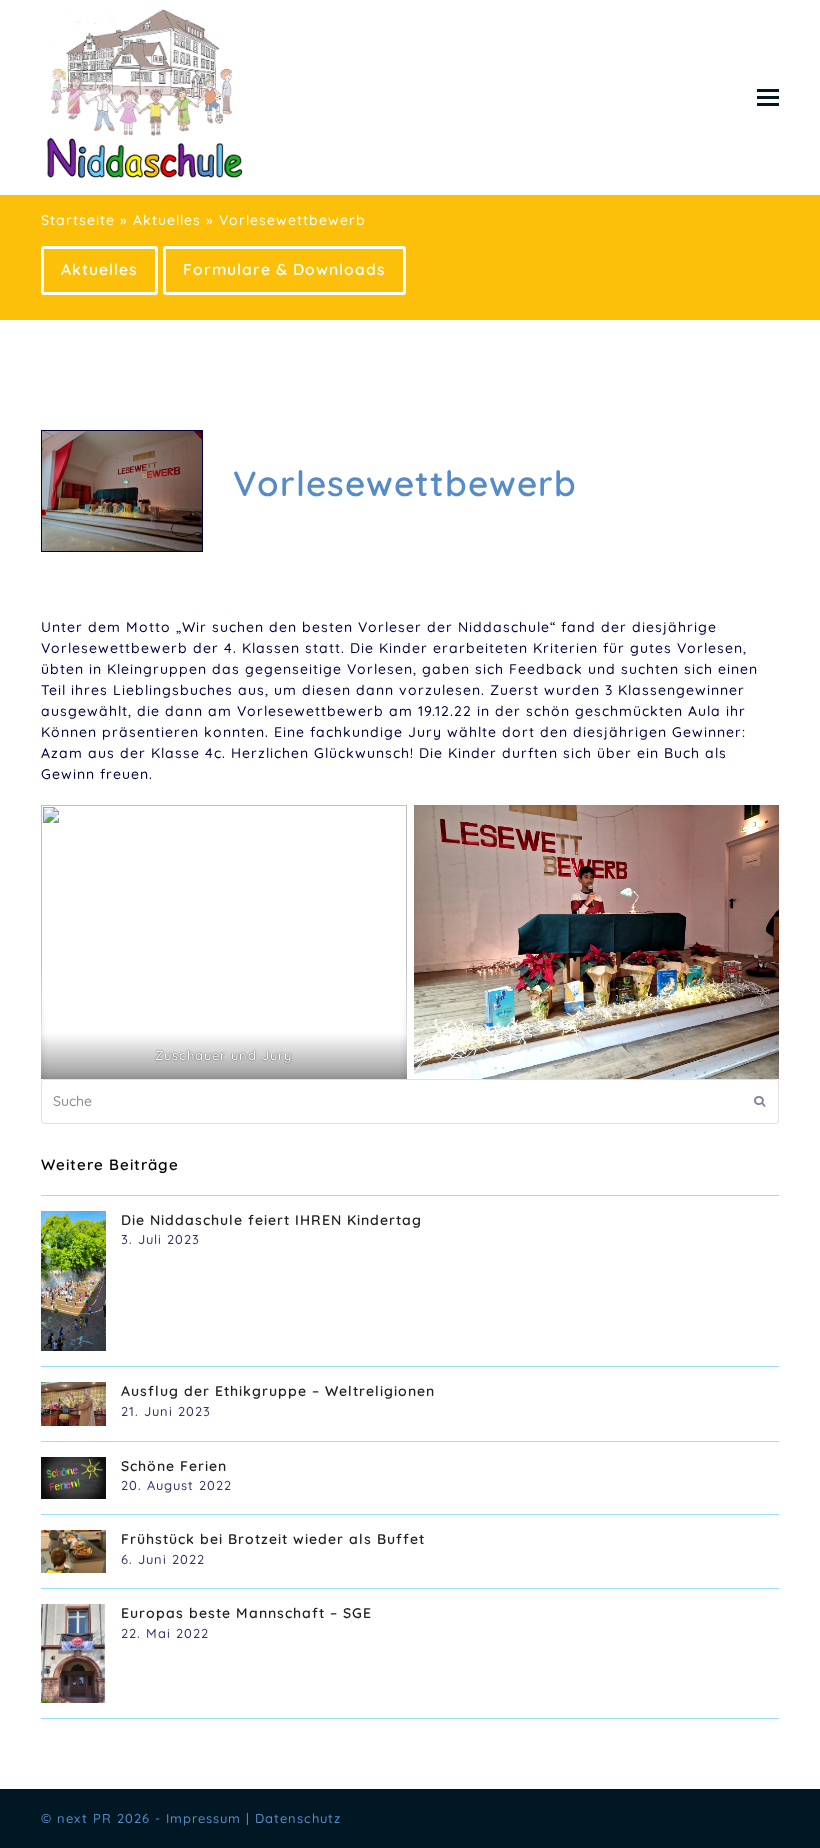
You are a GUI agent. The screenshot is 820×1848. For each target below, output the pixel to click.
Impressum (203, 1818)
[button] (768, 97)
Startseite (78, 220)
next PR (84, 1818)
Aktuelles (167, 220)
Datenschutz (298, 1818)
